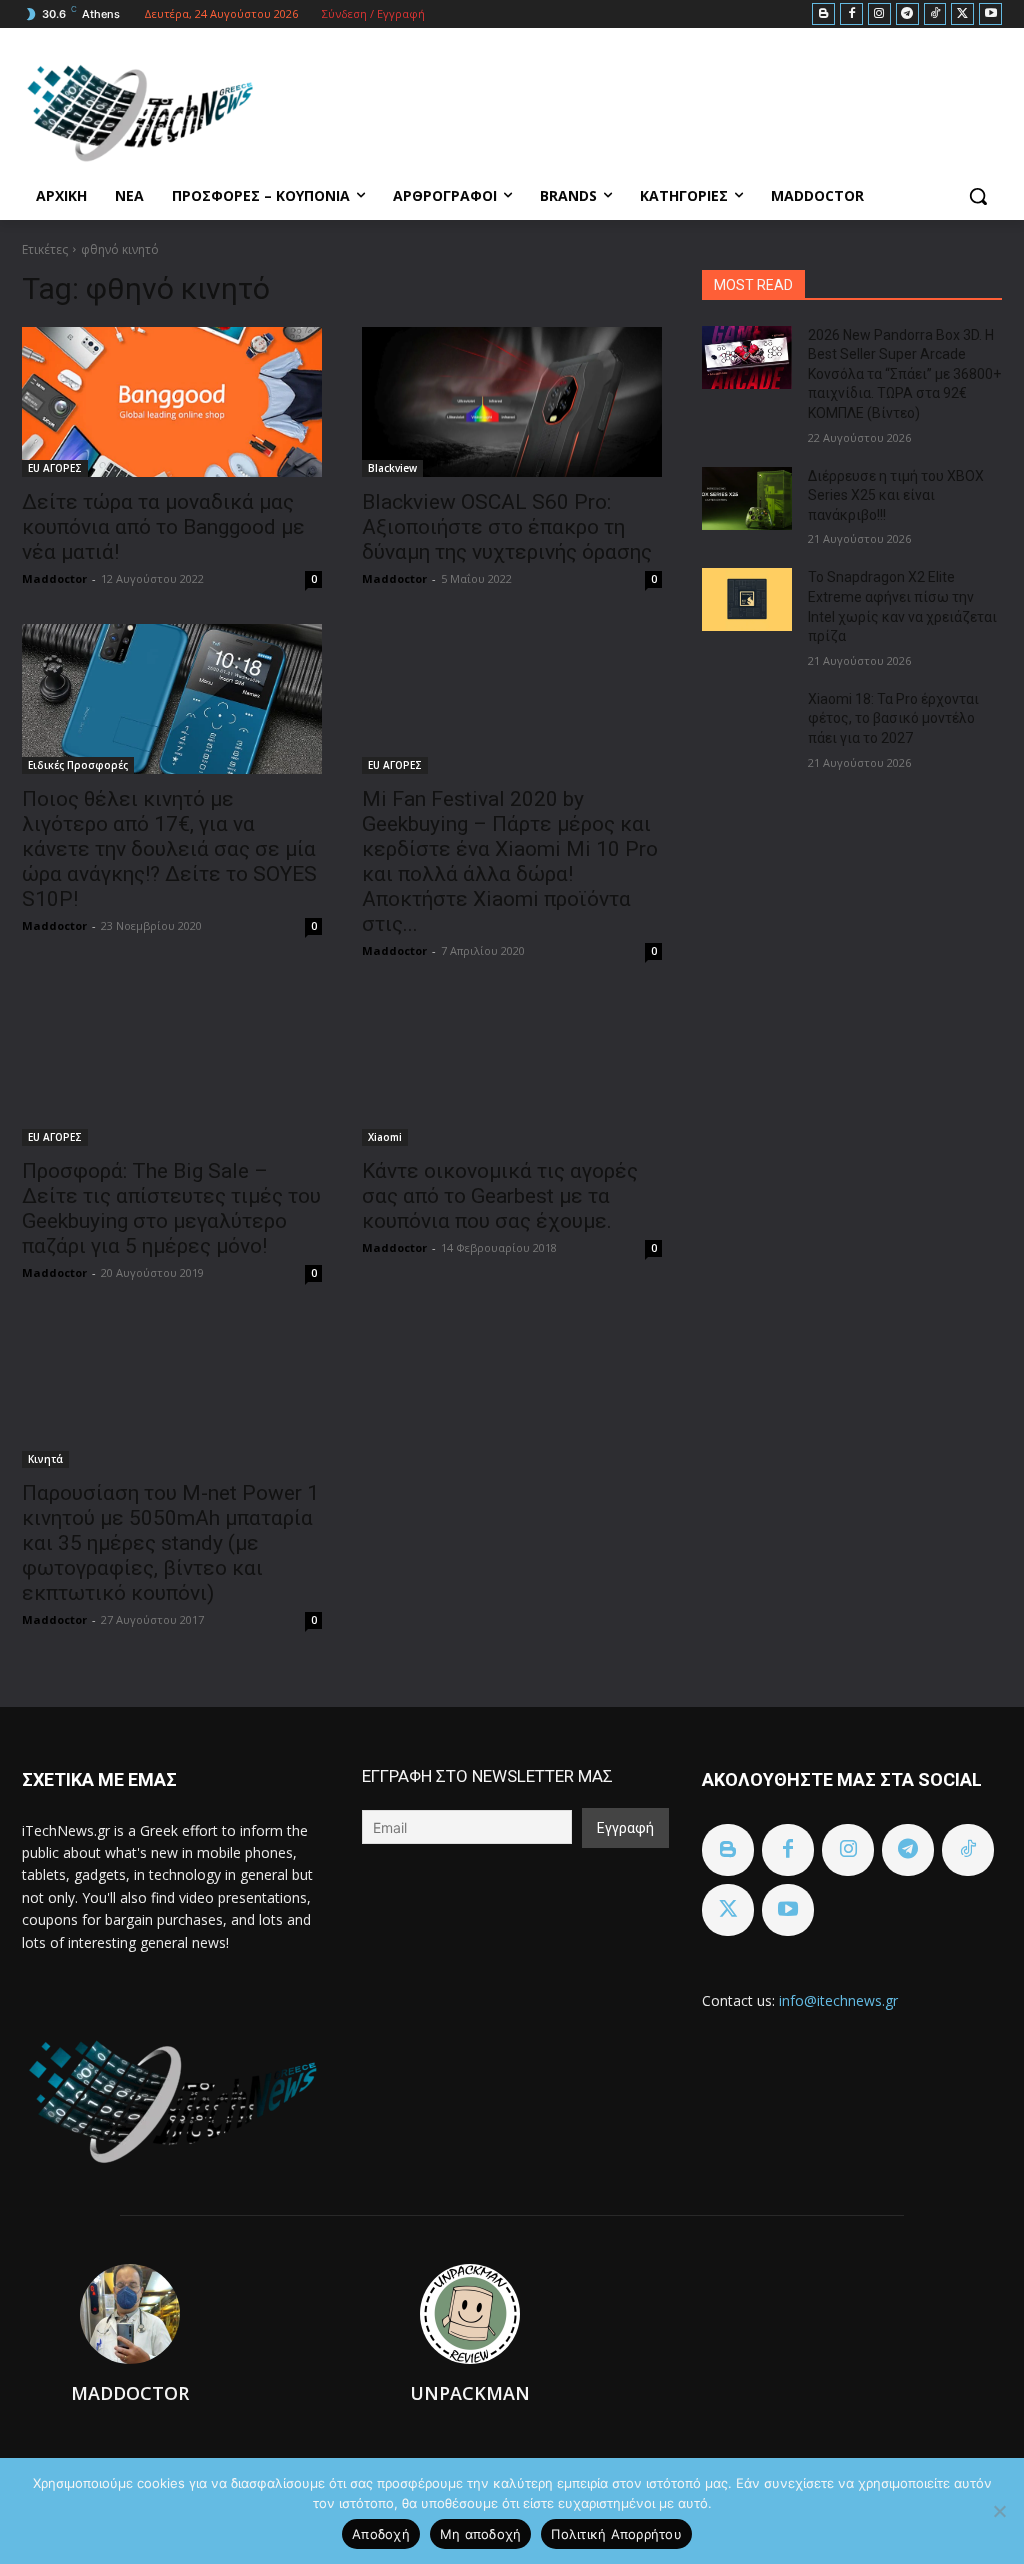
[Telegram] (907, 14)
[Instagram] (879, 14)
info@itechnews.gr (838, 2000)
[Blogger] (823, 14)
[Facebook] (851, 14)
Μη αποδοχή (481, 2534)
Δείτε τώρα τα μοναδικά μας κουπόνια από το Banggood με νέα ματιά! (163, 527)
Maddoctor (54, 578)
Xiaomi (385, 1137)
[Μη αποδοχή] (999, 2511)
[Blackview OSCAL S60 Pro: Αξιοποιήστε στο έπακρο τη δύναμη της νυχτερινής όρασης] (512, 402)
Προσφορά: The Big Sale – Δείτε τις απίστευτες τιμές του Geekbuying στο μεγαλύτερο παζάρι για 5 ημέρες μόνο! (171, 1208)
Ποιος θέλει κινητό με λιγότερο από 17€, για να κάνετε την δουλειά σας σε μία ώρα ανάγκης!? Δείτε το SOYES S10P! (169, 849)
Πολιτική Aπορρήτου (616, 2534)
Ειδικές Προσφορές (78, 765)
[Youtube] (990, 14)
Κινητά (45, 1459)
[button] (978, 196)
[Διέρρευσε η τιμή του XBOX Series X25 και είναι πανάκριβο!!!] (747, 498)
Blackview (392, 468)
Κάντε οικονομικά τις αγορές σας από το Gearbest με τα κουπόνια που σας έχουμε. (500, 1196)
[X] (962, 14)
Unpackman (470, 2393)
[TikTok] (935, 14)
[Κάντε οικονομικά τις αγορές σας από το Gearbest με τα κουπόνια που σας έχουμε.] (512, 1071)
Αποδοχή (381, 2534)
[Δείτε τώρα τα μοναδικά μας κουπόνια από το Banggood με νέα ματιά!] (172, 402)
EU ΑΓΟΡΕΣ (55, 468)
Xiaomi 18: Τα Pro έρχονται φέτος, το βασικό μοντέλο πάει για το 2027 (893, 718)
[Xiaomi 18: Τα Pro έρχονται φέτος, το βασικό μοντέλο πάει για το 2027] (747, 721)
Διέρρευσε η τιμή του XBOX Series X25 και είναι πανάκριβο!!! (896, 495)
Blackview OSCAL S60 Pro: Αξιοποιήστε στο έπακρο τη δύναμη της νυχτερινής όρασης (507, 527)
